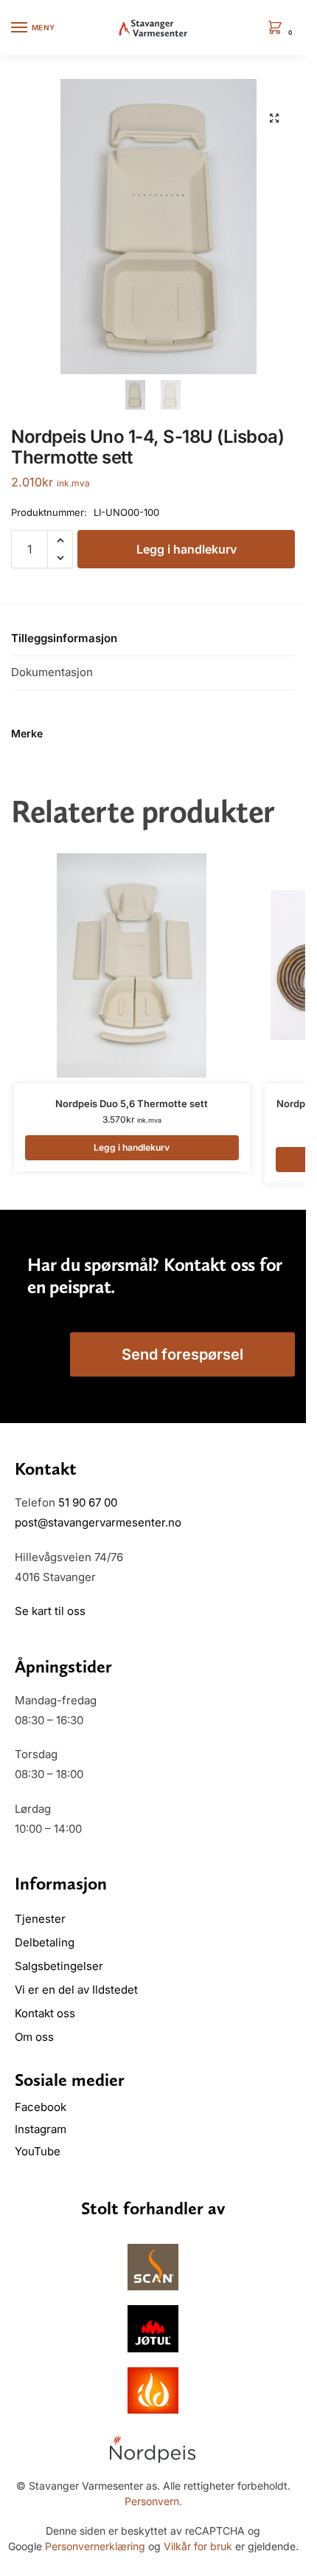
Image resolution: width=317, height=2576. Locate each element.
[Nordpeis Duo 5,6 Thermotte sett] (132, 965)
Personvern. (153, 2501)
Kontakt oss (45, 2013)
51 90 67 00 (88, 1502)
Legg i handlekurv (187, 549)
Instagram (41, 2129)
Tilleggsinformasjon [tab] (64, 638)
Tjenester (40, 1919)
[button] (278, 28)
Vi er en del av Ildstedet (76, 1990)
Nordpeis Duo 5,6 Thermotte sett (132, 1103)
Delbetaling (45, 1942)
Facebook (42, 2107)
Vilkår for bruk (198, 2546)
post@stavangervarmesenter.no (98, 1522)
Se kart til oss (50, 1611)
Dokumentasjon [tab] (52, 672)
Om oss (34, 2037)
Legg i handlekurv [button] (132, 1147)
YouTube (38, 2151)
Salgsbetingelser (59, 1966)
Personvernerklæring (95, 2546)
